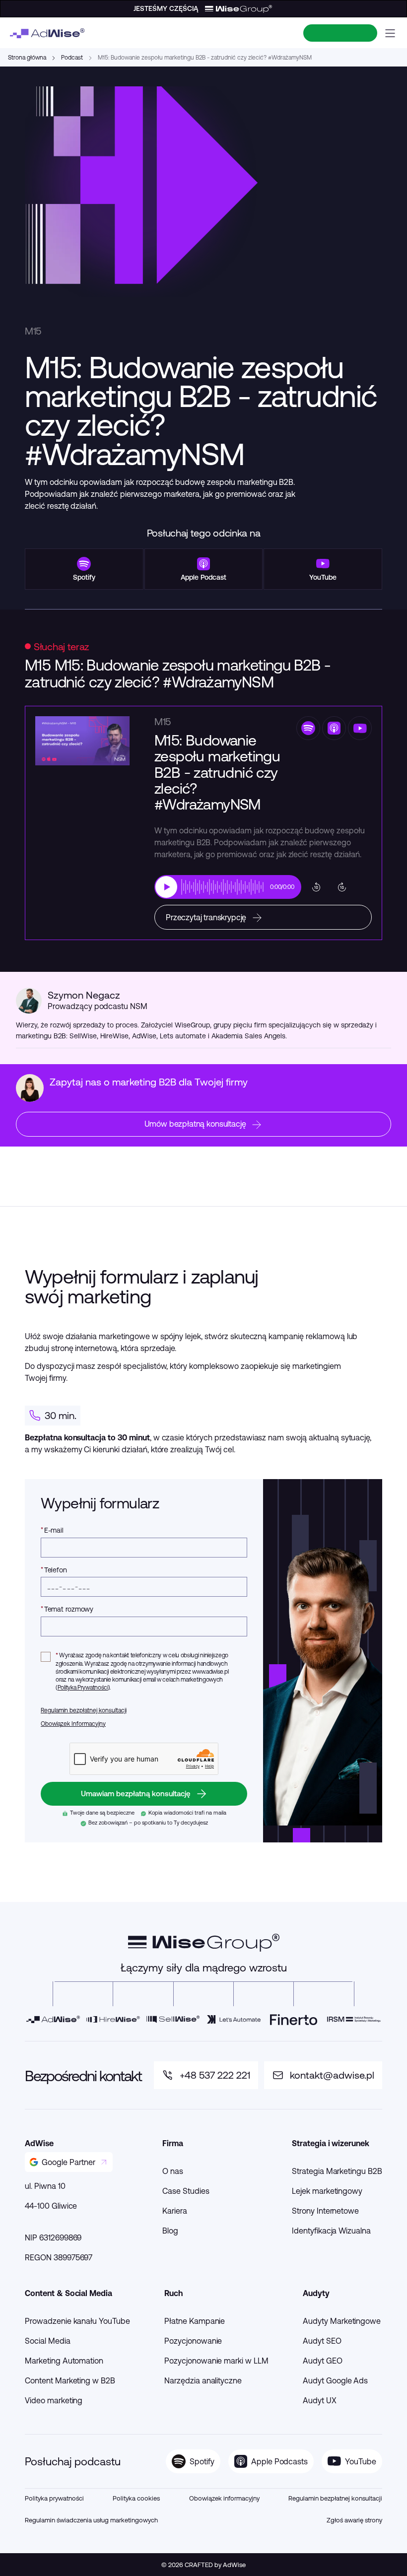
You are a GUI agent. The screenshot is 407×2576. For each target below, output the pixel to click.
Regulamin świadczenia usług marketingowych (91, 2520)
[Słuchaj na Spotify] (308, 728)
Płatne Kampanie (195, 2321)
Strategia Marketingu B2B (337, 2171)
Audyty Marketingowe (342, 2321)
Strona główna (27, 57)
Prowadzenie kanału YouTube (77, 2321)
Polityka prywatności (54, 2498)
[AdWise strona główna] (47, 33)
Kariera (175, 2211)
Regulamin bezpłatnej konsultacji (84, 1710)
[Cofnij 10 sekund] (316, 887)
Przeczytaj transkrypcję (206, 917)
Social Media (48, 2341)
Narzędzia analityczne (203, 2380)
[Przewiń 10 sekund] (342, 887)
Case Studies (186, 2191)
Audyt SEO (322, 2341)
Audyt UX (320, 2400)
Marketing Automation (64, 2361)
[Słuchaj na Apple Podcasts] (334, 728)
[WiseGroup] (204, 1943)
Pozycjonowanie (193, 2341)
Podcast (72, 57)
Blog (170, 2231)
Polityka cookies (136, 2498)
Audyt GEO (323, 2361)
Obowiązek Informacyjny (73, 1724)
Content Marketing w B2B (70, 2380)
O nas (173, 2171)
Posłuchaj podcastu (73, 2461)
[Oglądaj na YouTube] (360, 728)
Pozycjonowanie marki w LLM (216, 2361)
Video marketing (54, 2400)
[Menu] (390, 33)
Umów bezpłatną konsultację (195, 1124)
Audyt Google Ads (335, 2380)
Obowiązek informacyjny (224, 2498)
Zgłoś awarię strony (354, 2520)
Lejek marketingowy (327, 2191)
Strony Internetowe (325, 2211)
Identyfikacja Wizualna (331, 2231)
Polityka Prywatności (83, 1687)
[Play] (166, 887)
